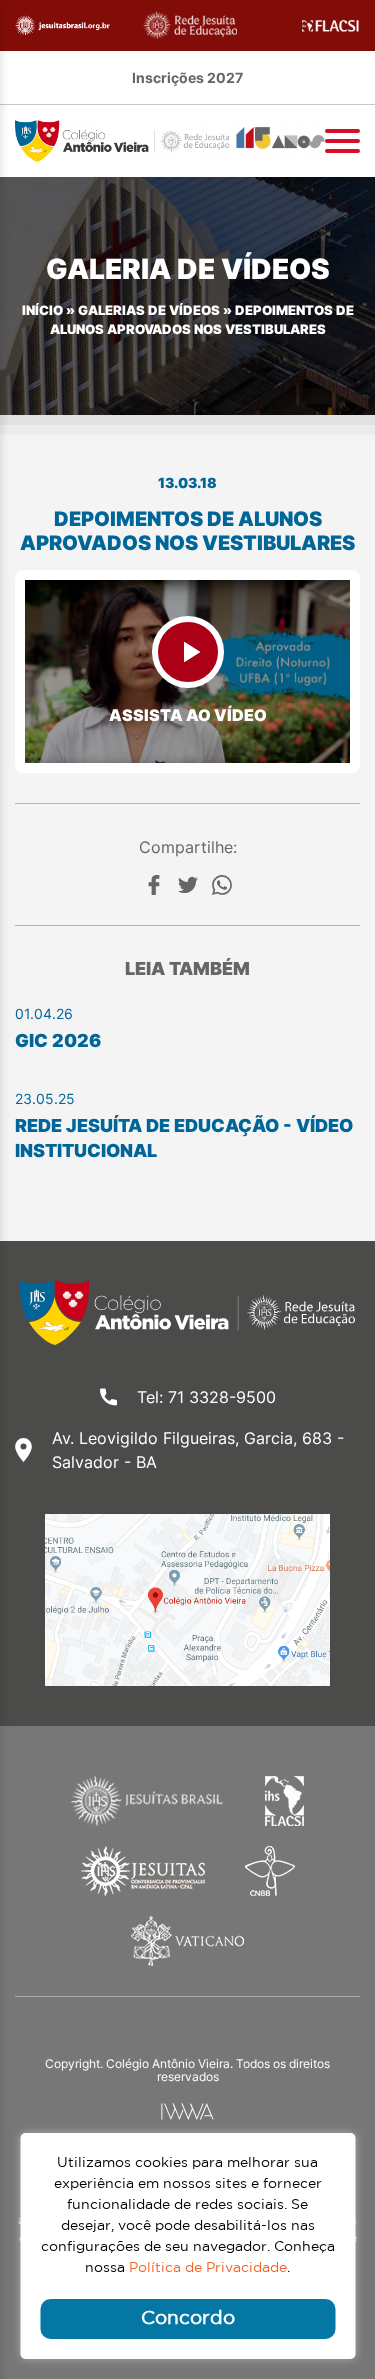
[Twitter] (188, 885)
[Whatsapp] (222, 885)
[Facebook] (154, 885)
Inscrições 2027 (187, 77)
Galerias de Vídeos (149, 310)
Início (42, 310)
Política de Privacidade (208, 2268)
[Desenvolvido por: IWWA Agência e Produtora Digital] (187, 2111)
